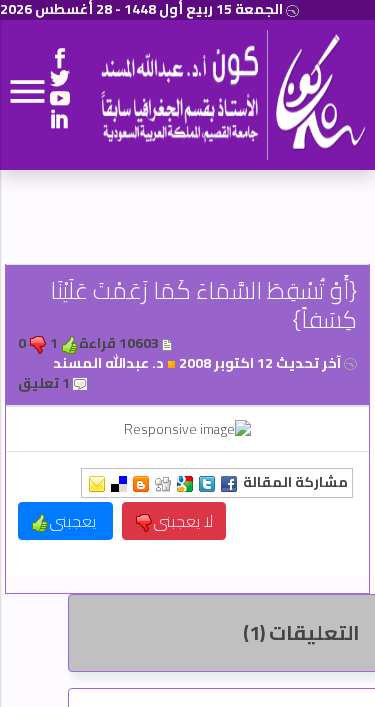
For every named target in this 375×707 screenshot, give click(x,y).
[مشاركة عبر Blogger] (141, 482)
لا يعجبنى (183, 521)
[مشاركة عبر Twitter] (207, 482)
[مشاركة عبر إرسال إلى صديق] (97, 482)
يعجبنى (74, 521)
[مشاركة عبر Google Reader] (185, 482)
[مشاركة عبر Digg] (163, 482)
